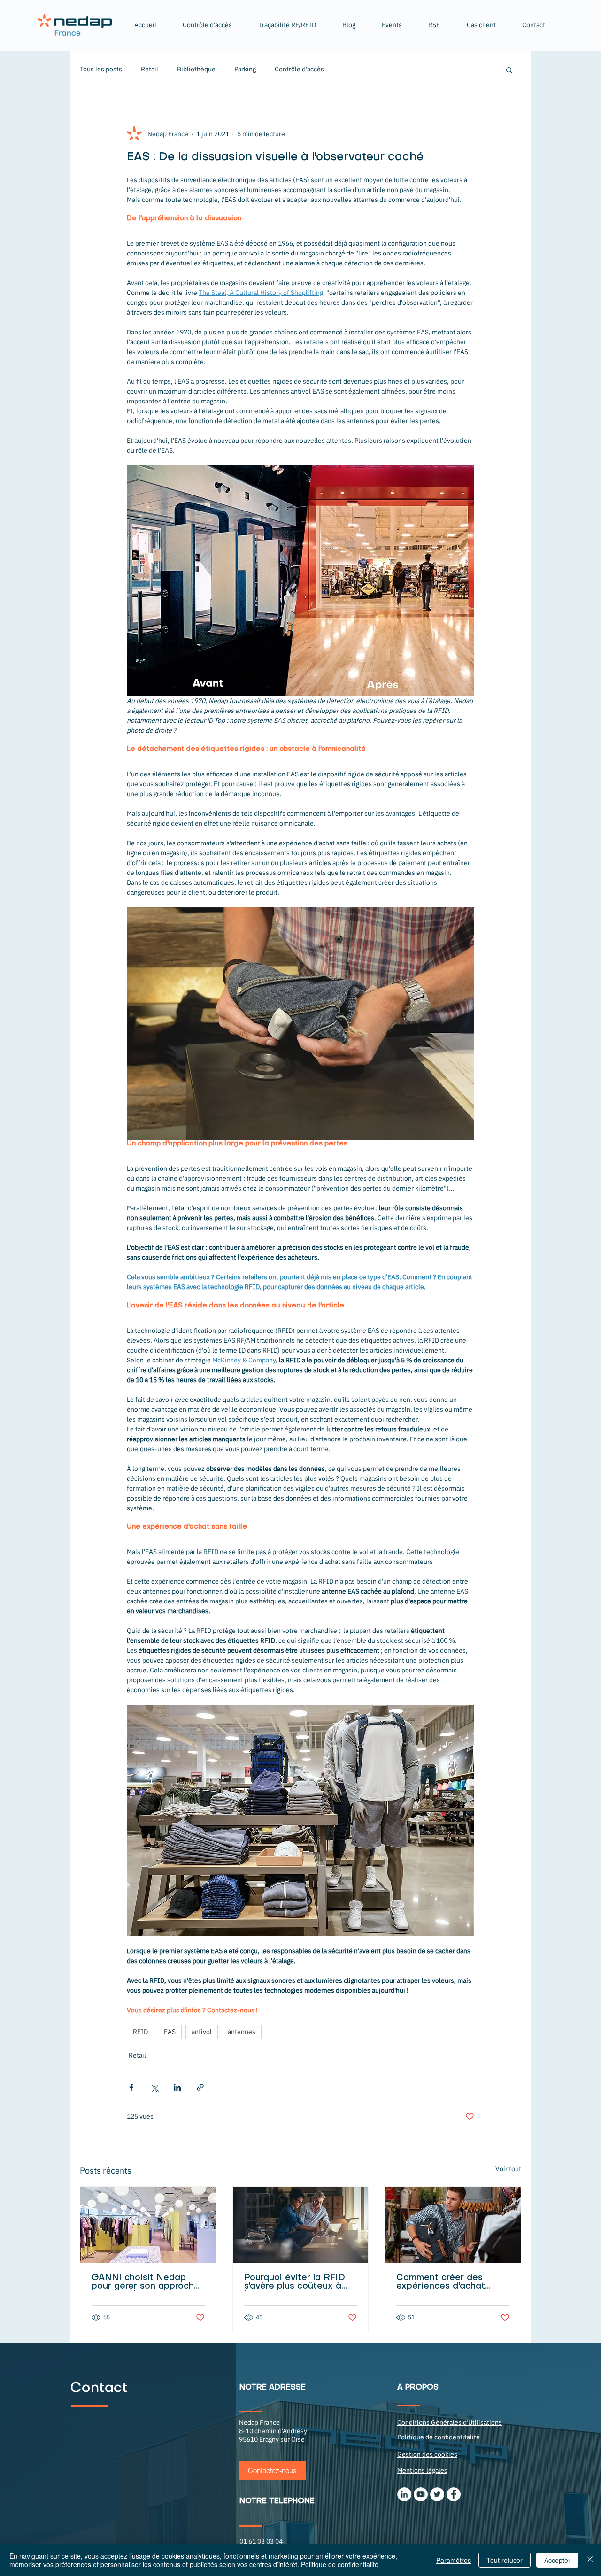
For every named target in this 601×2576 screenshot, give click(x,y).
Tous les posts (101, 69)
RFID (140, 2032)
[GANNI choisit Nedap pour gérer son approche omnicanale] (148, 2225)
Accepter (557, 2560)
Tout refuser (505, 2560)
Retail (150, 69)
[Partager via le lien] (200, 2087)
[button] (287, 25)
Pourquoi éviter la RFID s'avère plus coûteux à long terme (295, 2282)
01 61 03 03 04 (261, 2541)
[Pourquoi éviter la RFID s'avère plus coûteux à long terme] (301, 2225)
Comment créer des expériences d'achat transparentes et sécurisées (441, 2282)
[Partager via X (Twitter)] (154, 2087)
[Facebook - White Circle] (454, 2494)
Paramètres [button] (454, 2560)
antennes (242, 2032)
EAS (170, 2032)
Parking (245, 69)
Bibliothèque (196, 69)
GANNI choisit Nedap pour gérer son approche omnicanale (146, 2282)
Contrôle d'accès (299, 69)
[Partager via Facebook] (131, 2087)
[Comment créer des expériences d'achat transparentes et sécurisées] (453, 2225)
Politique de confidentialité (340, 2564)
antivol (202, 2032)
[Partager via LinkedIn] (177, 2087)
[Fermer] (590, 2560)
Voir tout (508, 2169)
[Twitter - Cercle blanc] (437, 2494)
